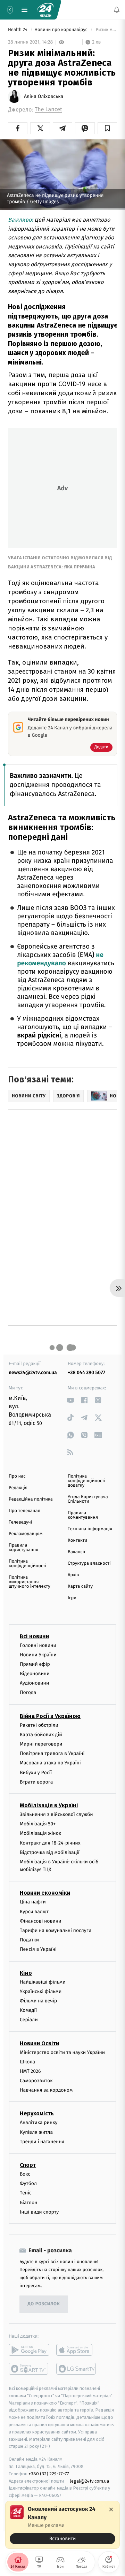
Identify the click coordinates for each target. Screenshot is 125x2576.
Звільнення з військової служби (56, 1814)
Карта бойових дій (41, 1735)
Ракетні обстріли (39, 1725)
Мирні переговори (41, 1744)
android (29, 2350)
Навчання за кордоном (46, 2090)
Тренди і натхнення (42, 2142)
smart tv (29, 2369)
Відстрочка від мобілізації (50, 1852)
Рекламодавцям (26, 1534)
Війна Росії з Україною (50, 1716)
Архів (73, 1575)
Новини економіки (45, 1893)
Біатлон (29, 2202)
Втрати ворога (36, 1782)
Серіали (29, 2020)
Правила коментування (83, 1515)
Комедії (28, 2010)
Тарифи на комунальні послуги (56, 1930)
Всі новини (34, 1636)
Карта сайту (80, 1586)
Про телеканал (24, 1511)
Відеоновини (35, 1674)
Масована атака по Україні (50, 1763)
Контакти (77, 1540)
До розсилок (44, 2304)
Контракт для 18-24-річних (50, 1843)
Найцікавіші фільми (43, 1982)
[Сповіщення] (117, 10)
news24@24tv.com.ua (33, 1373)
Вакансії (76, 1552)
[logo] (45, 10)
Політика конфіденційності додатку (87, 1481)
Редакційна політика (31, 1499)
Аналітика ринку (39, 2122)
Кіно (26, 1973)
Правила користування (23, 1548)
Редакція (18, 1488)
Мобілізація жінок (40, 1833)
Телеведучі (20, 1522)
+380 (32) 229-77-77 (49, 2473)
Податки (29, 1940)
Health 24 (18, 30)
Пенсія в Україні (38, 1949)
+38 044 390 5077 (86, 1373)
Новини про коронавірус (61, 30)
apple (77, 2350)
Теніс (26, 2193)
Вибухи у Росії (36, 1772)
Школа (27, 2061)
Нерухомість (37, 2113)
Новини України (38, 1654)
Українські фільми (41, 1991)
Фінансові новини (41, 1921)
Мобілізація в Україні (49, 1805)
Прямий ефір (35, 1664)
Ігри (72, 1598)
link (70, 1400)
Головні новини (38, 1645)
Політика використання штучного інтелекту (30, 1582)
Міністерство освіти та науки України (62, 2052)
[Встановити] (62, 2525)
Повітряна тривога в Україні (52, 1753)
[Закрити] (111, 2509)
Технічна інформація (90, 1529)
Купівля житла (36, 2132)
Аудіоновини (34, 1683)
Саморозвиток (36, 2081)
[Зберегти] (107, 128)
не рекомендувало (60, 959)
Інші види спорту (39, 2212)
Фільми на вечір (38, 2001)
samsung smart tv (77, 2369)
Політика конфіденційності (28, 1564)
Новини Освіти (39, 2043)
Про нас (17, 1476)
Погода (28, 1692)
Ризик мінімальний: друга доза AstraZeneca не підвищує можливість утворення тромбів (106, 30)
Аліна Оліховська (44, 97)
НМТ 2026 (30, 2071)
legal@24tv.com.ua (89, 2481)
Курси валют (34, 1911)
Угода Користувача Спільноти (88, 1499)
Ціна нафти (33, 1902)
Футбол (28, 2183)
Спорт (28, 2165)
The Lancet (48, 110)
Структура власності (89, 1563)
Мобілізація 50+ (38, 1824)
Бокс (25, 2174)
